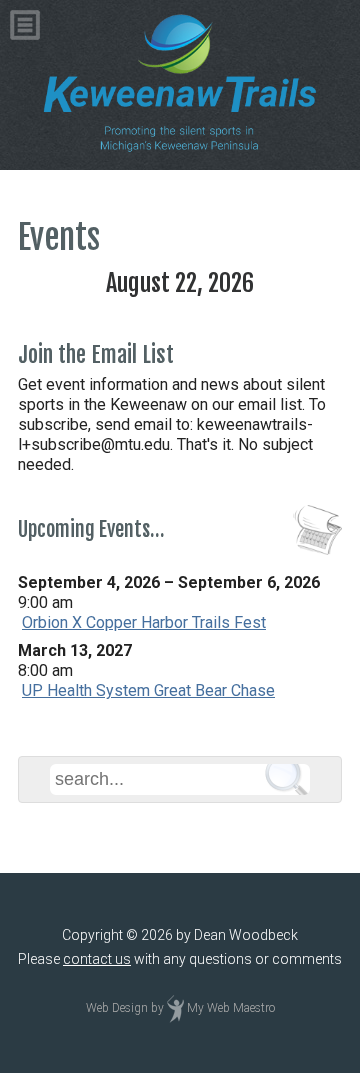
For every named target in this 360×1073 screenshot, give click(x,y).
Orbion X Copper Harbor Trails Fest (144, 622)
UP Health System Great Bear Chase (148, 690)
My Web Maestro (231, 1009)
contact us (97, 959)
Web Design (117, 1009)
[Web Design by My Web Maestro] (175, 1009)
